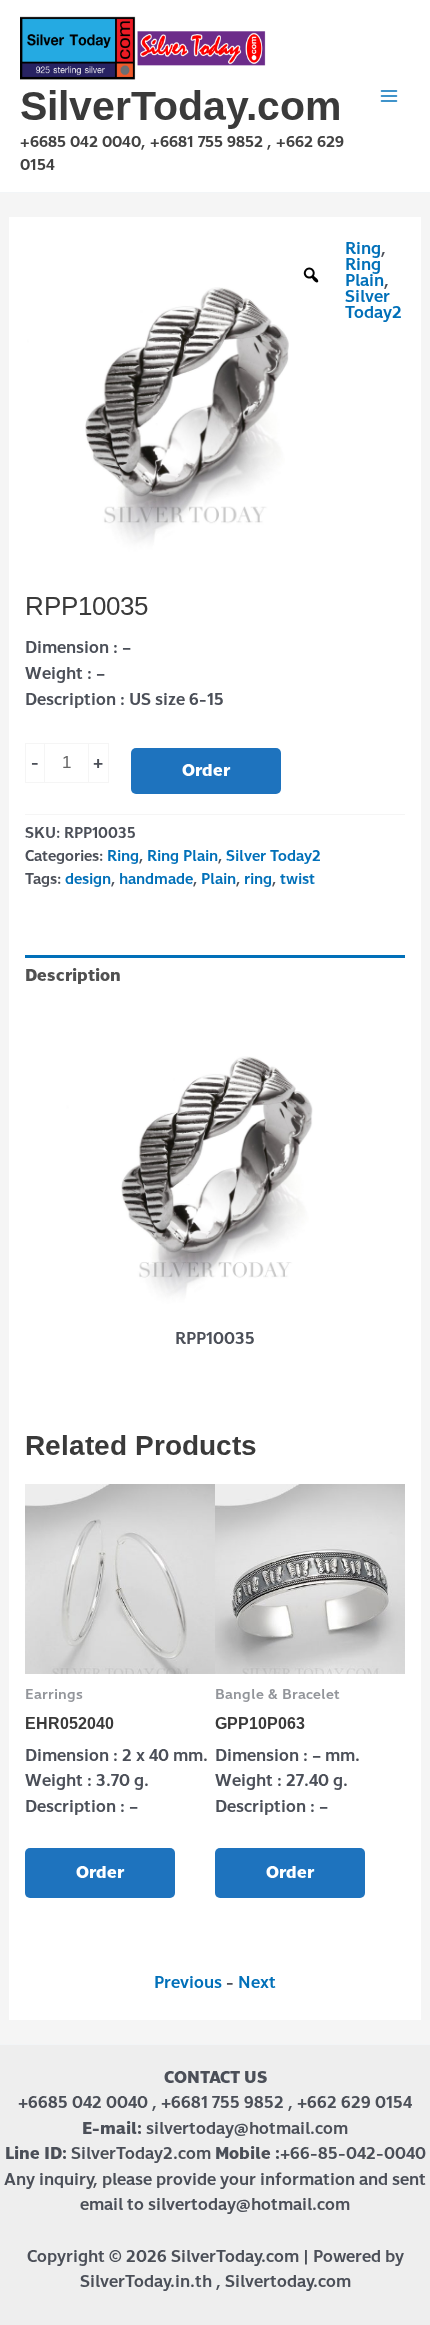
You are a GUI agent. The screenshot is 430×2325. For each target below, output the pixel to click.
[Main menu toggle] (389, 96)
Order (206, 770)
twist (297, 879)
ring (258, 879)
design (88, 879)
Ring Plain (364, 272)
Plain (218, 879)
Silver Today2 (373, 304)
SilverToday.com (180, 106)
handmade (156, 879)
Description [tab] (73, 975)
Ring (363, 248)
